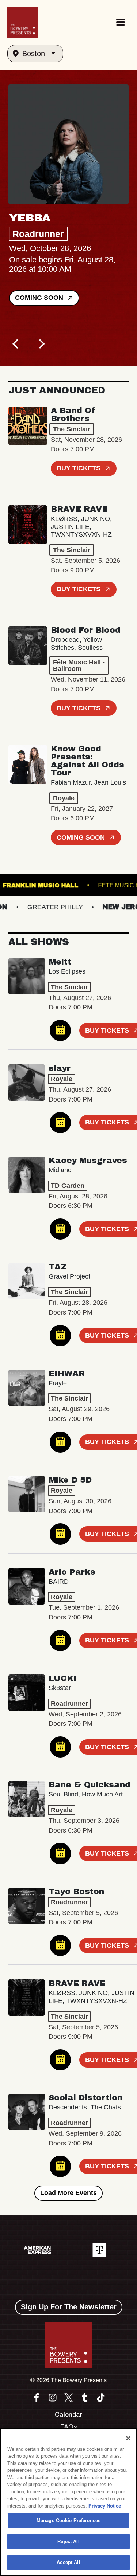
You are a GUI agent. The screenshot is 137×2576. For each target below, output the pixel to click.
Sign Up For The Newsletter (69, 2307)
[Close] (128, 2438)
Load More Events (68, 2193)
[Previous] (16, 344)
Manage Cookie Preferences (68, 2520)
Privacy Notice (105, 2506)
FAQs (68, 2427)
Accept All (68, 2562)
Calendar (68, 2415)
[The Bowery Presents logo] (23, 22)
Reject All (68, 2542)
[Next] (41, 344)
